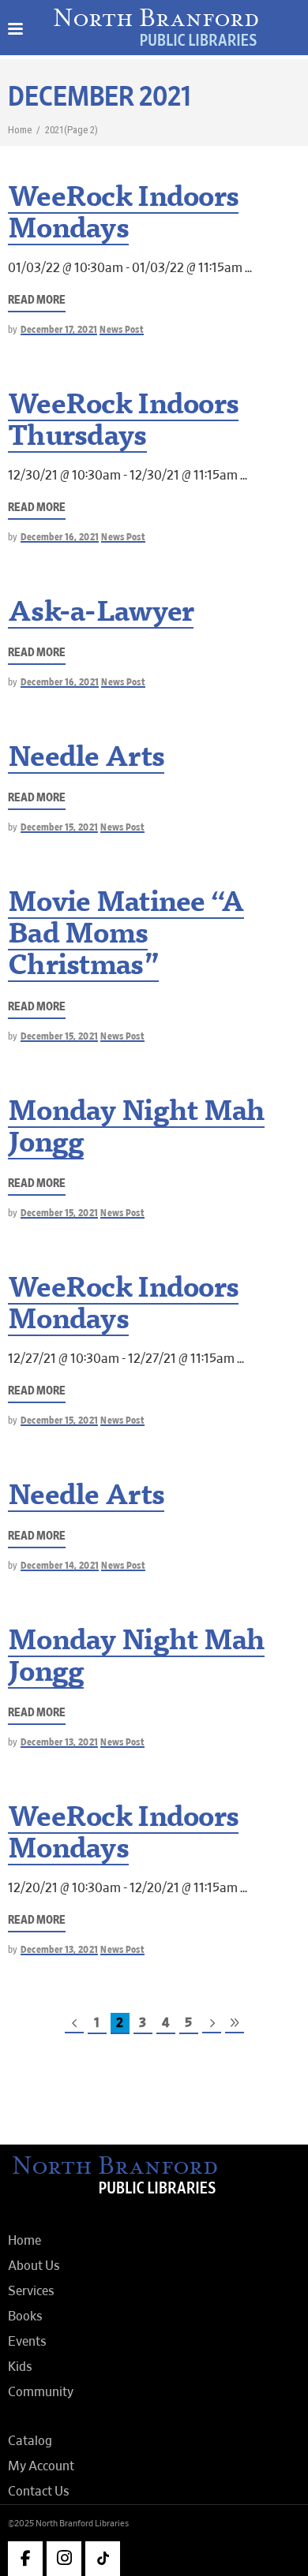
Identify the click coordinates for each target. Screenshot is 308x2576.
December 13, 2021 (60, 1743)
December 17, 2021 (59, 330)
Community (41, 2392)
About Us (34, 2266)
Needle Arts (86, 760)
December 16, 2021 (60, 538)
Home (20, 130)
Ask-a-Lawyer (101, 614)
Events (27, 2342)
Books (25, 2317)
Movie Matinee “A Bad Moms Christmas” (126, 936)
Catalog (30, 2441)
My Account (41, 2466)
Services (31, 2291)
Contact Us (39, 2492)
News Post (122, 330)
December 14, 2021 (60, 1566)
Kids (20, 2367)
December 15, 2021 (60, 828)
